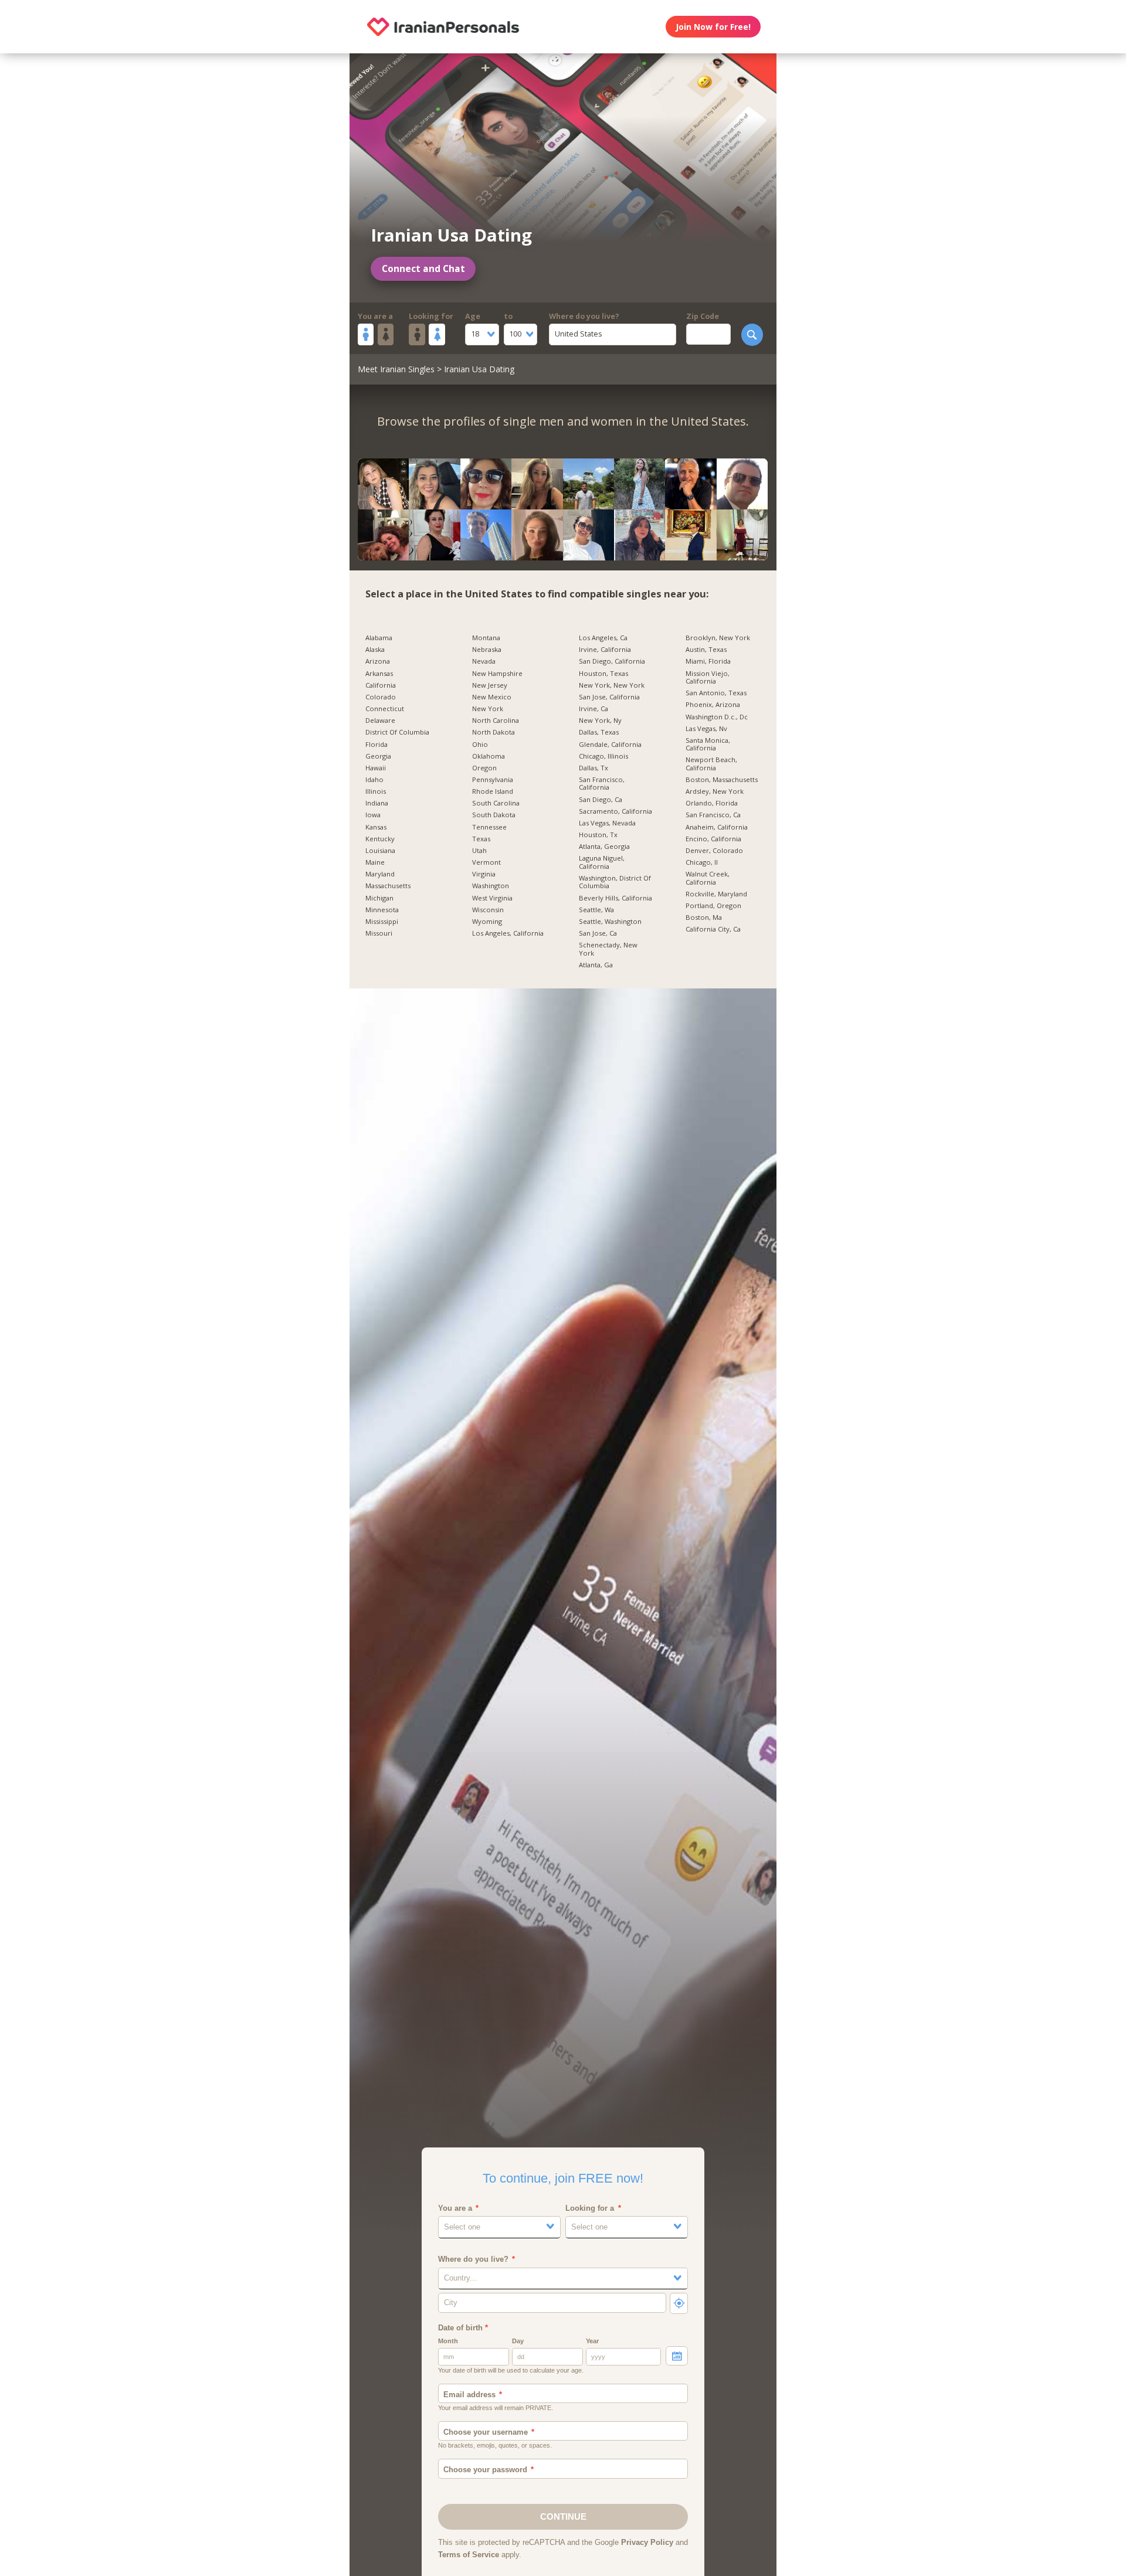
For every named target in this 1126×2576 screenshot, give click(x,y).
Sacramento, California (615, 811)
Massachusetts (388, 886)
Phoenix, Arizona (713, 705)
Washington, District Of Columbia (615, 882)
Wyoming (487, 922)
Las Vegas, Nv (706, 729)
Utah (479, 851)
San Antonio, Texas (716, 693)
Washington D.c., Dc (717, 717)
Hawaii (376, 768)
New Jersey (490, 685)
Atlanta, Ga (596, 965)
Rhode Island (493, 791)
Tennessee (489, 827)
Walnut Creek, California (708, 878)
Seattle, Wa (596, 910)
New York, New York (612, 685)
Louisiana (380, 851)
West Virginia (492, 898)
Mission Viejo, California (708, 677)
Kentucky (380, 839)
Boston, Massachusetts (722, 780)
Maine (375, 862)
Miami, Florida (708, 661)
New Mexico (492, 697)
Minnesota (382, 910)
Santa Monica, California (708, 744)
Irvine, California (605, 650)
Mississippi (382, 922)
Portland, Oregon (713, 906)
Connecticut (385, 709)
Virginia (484, 874)
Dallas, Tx (593, 768)
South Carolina (496, 803)
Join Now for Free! (713, 27)
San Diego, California (612, 661)
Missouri (379, 933)
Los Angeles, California (508, 933)
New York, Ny (600, 721)
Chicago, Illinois (603, 756)
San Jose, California (609, 697)
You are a (375, 316)
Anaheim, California (717, 827)
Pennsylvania (493, 780)
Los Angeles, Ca (603, 638)
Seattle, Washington (610, 922)
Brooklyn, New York (718, 638)
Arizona (378, 661)
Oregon (484, 768)
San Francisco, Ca (713, 815)
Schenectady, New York (608, 949)
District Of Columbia (397, 732)
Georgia (378, 756)
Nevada (484, 661)
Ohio (480, 745)
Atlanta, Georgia (604, 847)
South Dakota (494, 815)
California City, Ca (713, 929)
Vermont (486, 862)
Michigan (379, 898)
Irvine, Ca (593, 709)
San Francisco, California (602, 784)
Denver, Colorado (714, 851)
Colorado (381, 697)
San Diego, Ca (601, 800)
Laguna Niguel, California (602, 862)
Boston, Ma (704, 917)
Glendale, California (610, 745)
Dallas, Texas (599, 732)
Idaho (374, 780)
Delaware (380, 721)
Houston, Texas (603, 674)
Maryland (380, 874)
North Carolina (496, 721)
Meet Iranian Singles (396, 369)
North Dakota (494, 732)
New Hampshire (497, 674)
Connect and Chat (423, 269)
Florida (377, 745)
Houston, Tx (598, 835)
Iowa (373, 815)
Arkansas (379, 674)
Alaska (375, 650)
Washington (491, 886)
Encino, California (713, 839)
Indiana (377, 803)
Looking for (431, 316)
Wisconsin (488, 910)
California (381, 685)
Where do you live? (584, 316)
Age (473, 316)
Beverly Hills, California (615, 898)
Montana (486, 638)
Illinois (376, 791)
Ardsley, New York (715, 791)
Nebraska (487, 650)
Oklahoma (489, 756)
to (508, 316)
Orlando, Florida (712, 803)
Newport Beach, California (711, 764)
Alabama (379, 638)
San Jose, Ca (598, 933)
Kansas (376, 827)
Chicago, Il (702, 862)
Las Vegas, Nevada (607, 823)
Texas (481, 839)
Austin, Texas (706, 650)
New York (488, 709)
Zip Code (703, 316)
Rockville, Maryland (716, 894)
